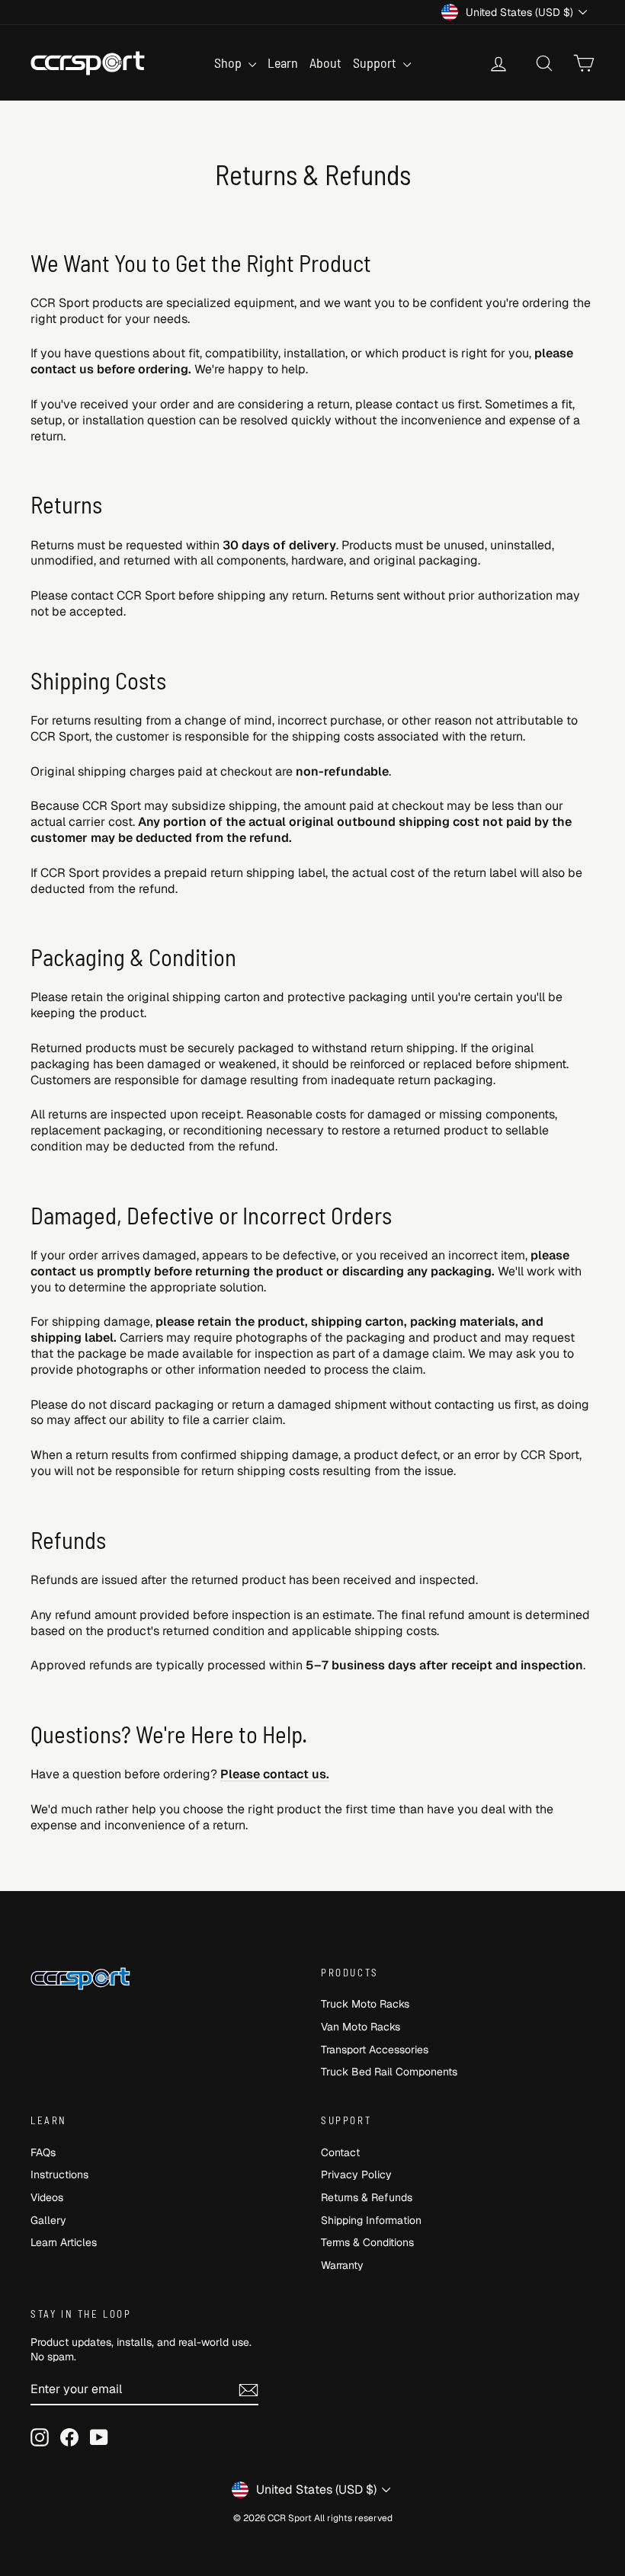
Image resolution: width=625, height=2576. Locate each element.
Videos (47, 2197)
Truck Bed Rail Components (389, 2072)
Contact (340, 2152)
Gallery (48, 2220)
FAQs (43, 2152)
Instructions (59, 2174)
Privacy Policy (356, 2174)
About (325, 62)
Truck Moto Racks (365, 2004)
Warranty (342, 2265)
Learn (283, 62)
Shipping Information (371, 2220)
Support (376, 62)
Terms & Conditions (367, 2242)
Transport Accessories (375, 2050)
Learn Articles (64, 2242)
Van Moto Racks (361, 2027)
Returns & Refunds (367, 2197)
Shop (229, 62)
